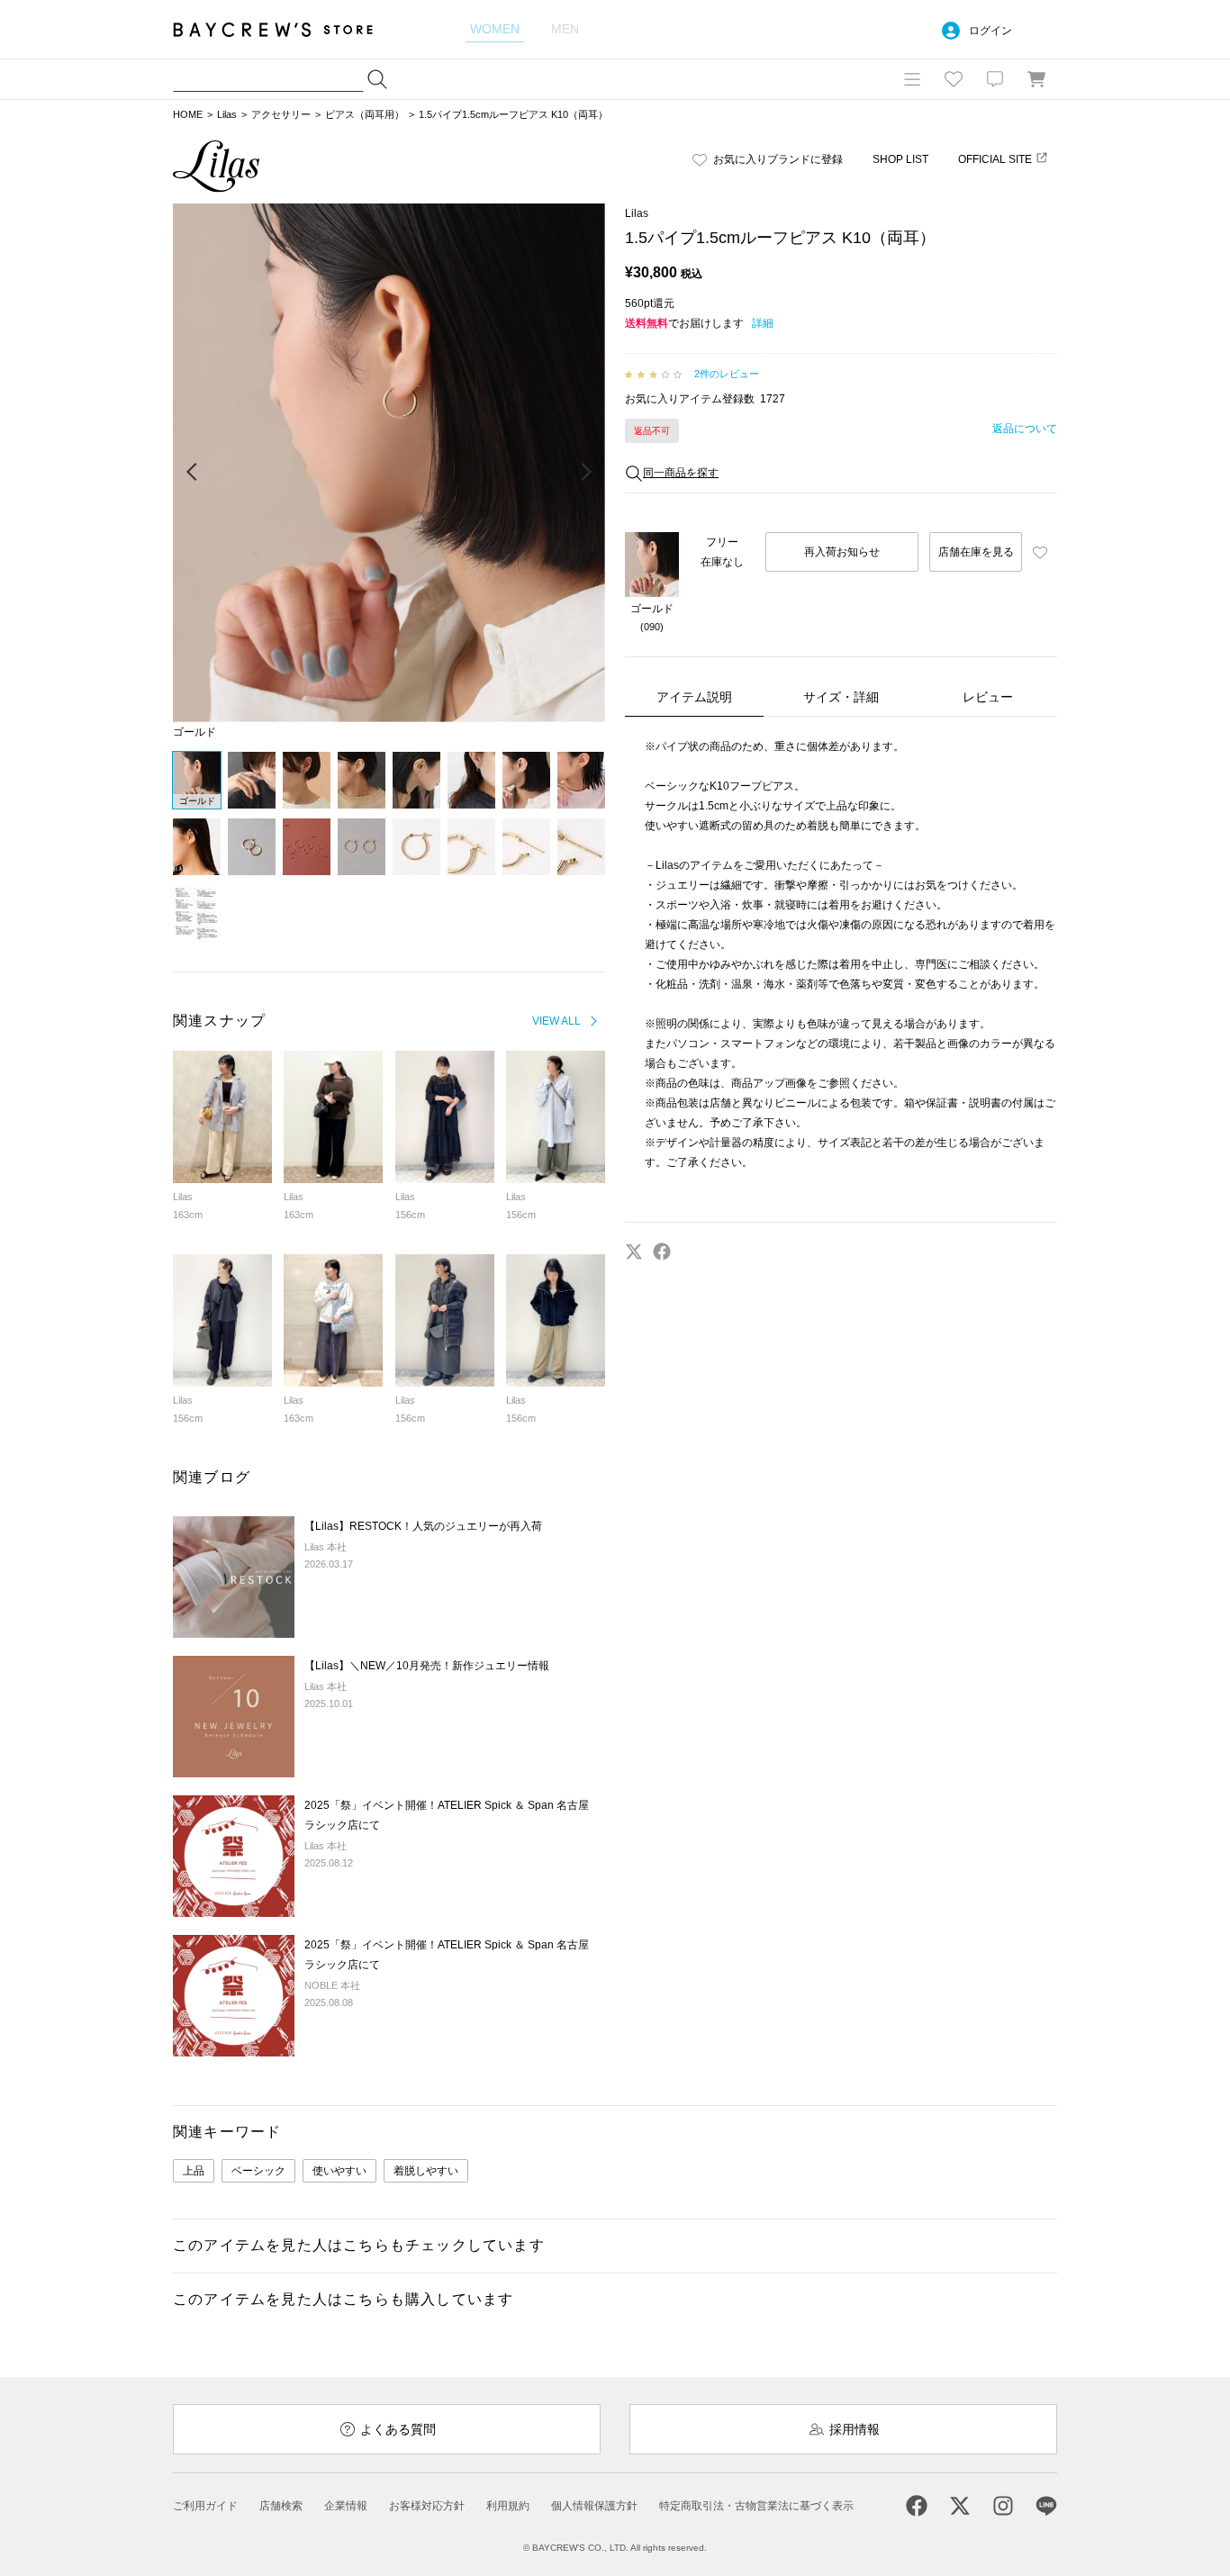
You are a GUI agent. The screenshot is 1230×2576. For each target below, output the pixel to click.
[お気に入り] (954, 79)
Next (585, 473)
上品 (194, 2171)
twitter (634, 1252)
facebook (662, 1252)
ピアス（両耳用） (365, 114)
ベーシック (258, 2171)
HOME (188, 114)
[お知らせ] (995, 79)
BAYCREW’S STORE (285, 29)
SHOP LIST (900, 159)
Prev (193, 473)
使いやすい (339, 2171)
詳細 (763, 323)
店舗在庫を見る (976, 552)
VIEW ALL (556, 1021)
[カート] (1036, 79)
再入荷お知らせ (842, 552)
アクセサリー (281, 114)
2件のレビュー (727, 374)
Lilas (227, 114)
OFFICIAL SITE (995, 159)
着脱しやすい (426, 2171)
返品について (1025, 429)
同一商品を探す (681, 473)
